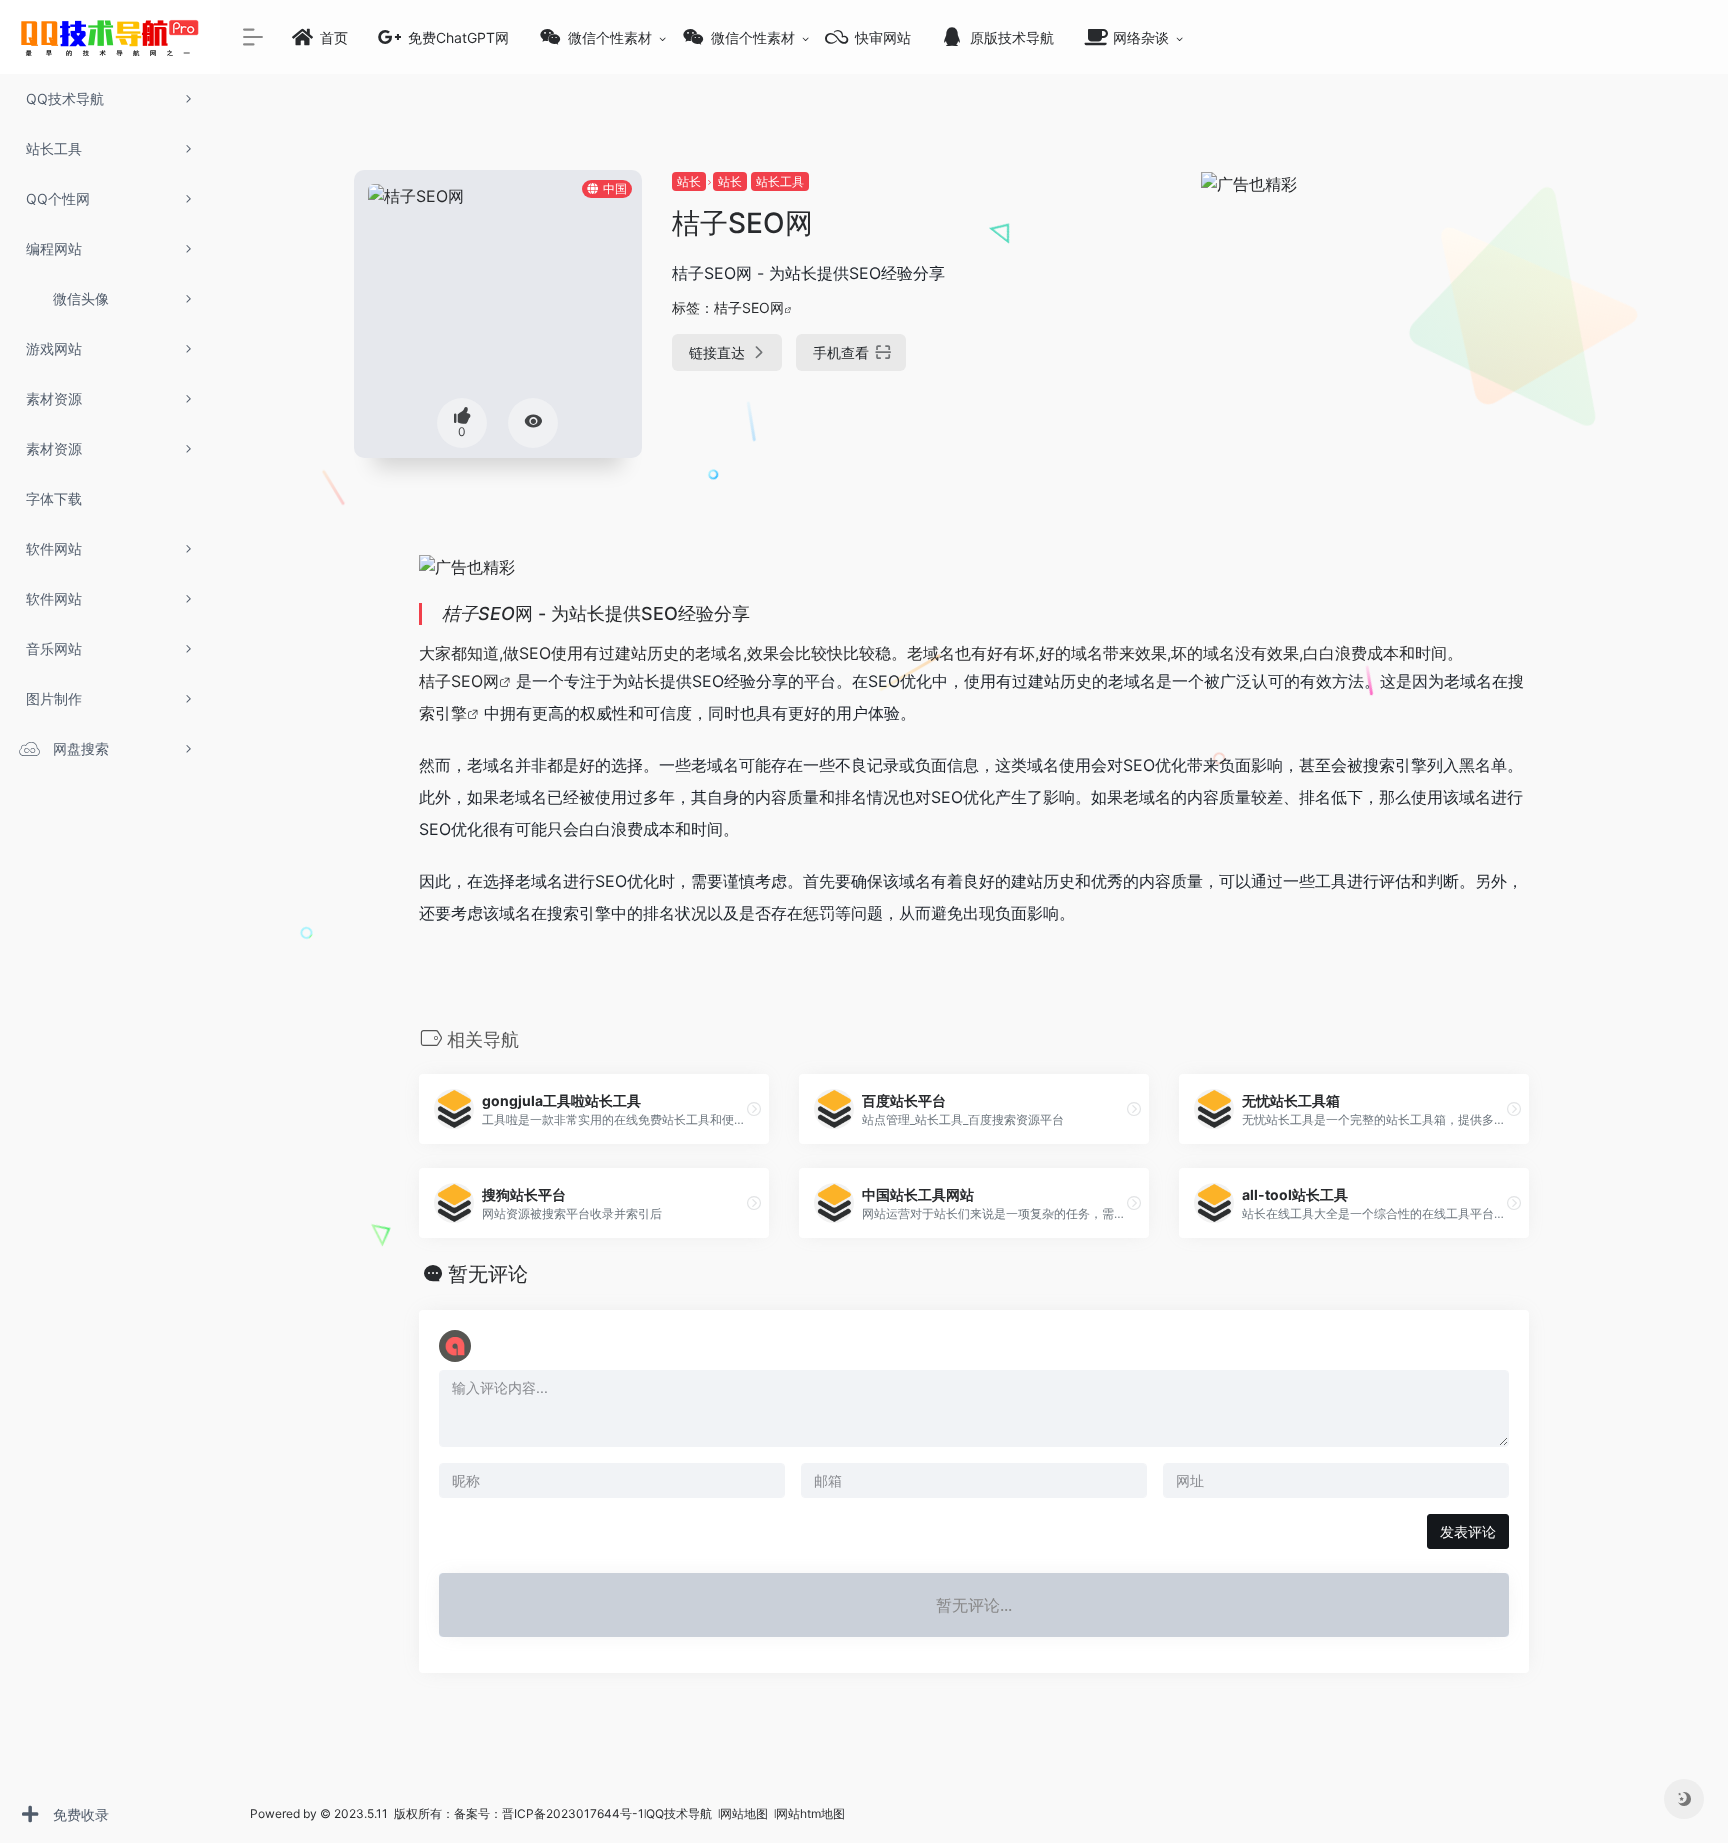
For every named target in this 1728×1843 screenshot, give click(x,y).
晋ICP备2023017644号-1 (573, 1813)
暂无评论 (488, 1274)
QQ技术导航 (679, 1813)
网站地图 (745, 1813)
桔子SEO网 (749, 307)
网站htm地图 (810, 1813)
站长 (689, 181)
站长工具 (780, 181)
